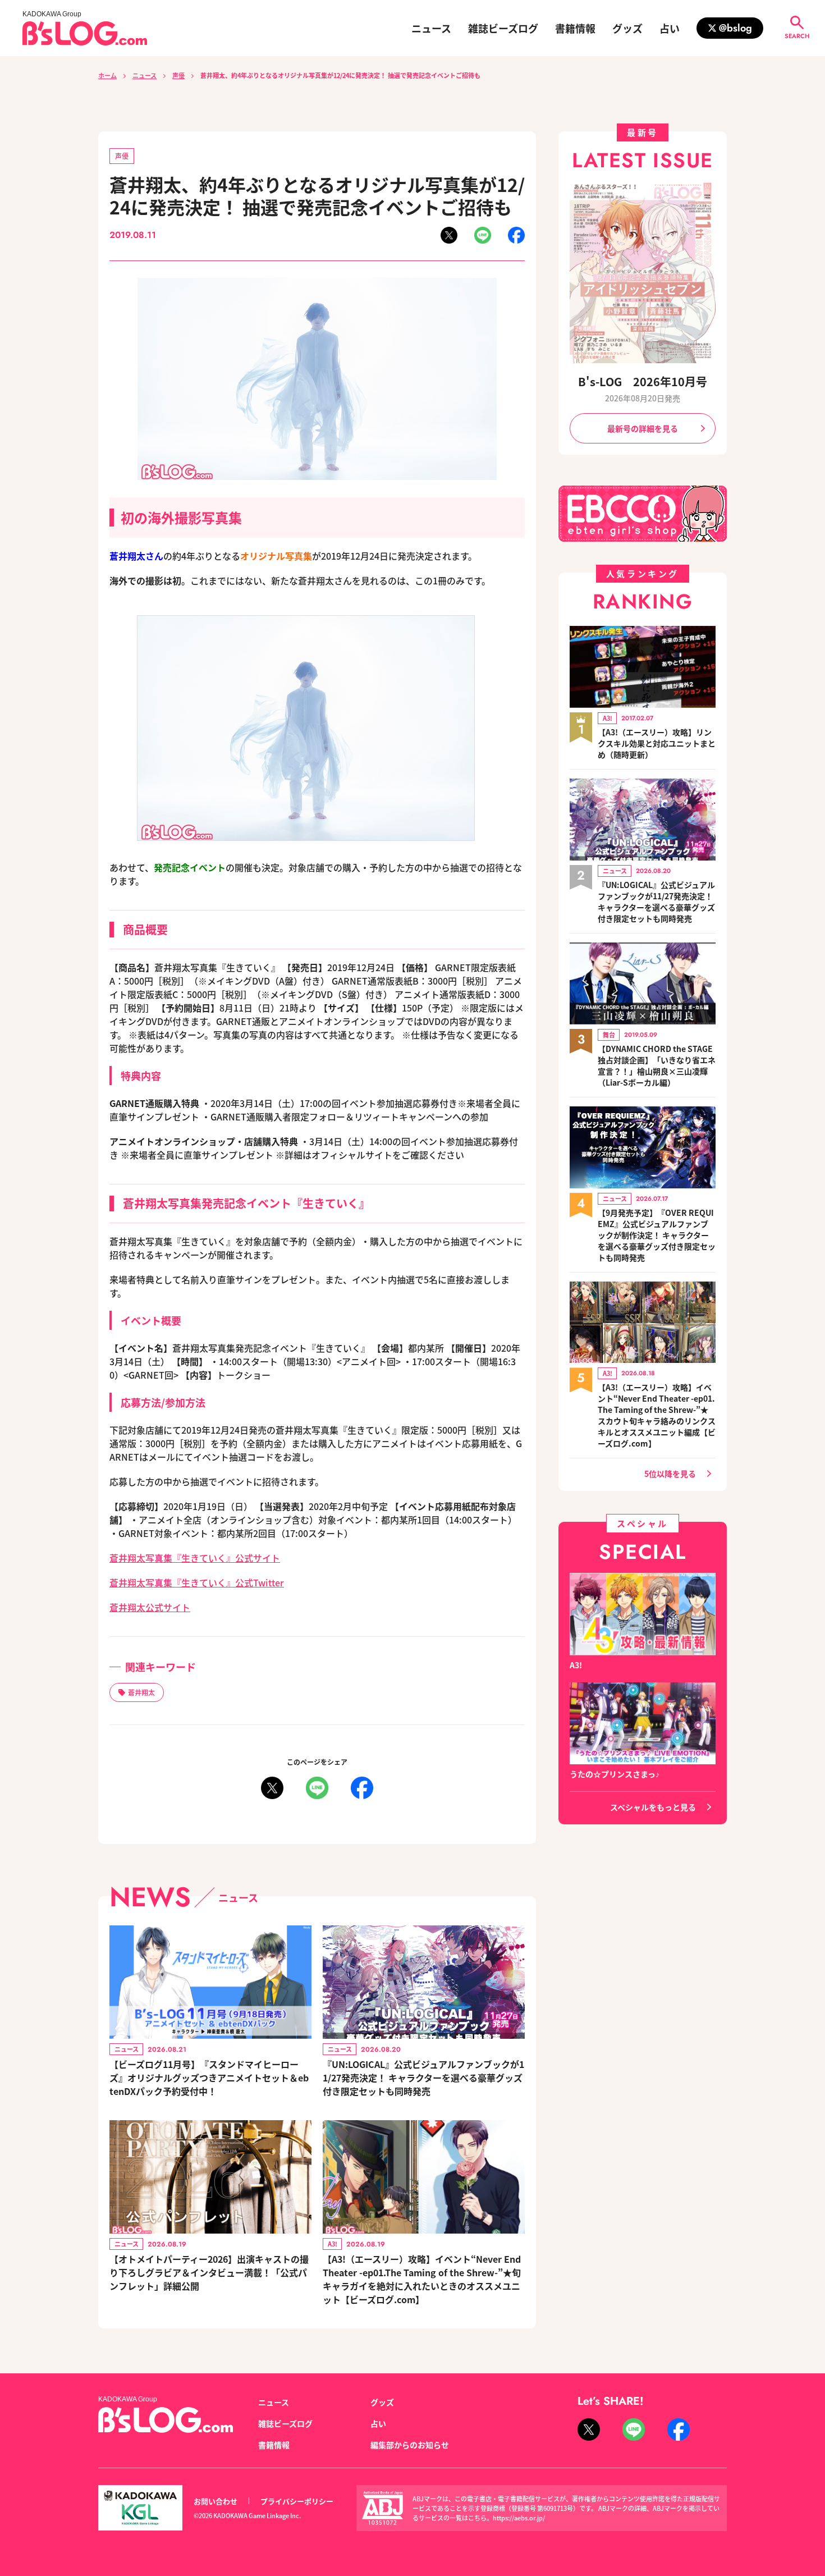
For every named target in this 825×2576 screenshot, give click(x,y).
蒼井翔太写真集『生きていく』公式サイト (195, 1558)
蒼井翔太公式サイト (150, 1607)
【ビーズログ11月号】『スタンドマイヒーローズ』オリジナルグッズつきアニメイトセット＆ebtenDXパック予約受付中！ (209, 2078)
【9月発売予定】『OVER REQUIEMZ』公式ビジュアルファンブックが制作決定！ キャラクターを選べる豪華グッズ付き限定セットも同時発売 (657, 1235)
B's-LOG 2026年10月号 (643, 381)
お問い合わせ (216, 2501)
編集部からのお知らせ (410, 2445)
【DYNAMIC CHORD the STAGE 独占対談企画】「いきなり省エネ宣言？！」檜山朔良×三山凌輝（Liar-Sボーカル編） (657, 1065)
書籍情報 (575, 28)
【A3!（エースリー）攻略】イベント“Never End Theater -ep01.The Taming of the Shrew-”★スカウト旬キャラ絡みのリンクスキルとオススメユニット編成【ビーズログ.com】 (657, 1415)
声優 (178, 75)
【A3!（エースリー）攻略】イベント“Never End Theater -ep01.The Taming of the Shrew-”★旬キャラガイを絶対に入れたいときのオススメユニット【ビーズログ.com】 (422, 2279)
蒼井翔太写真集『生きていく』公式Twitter (197, 1582)
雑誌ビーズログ (503, 28)
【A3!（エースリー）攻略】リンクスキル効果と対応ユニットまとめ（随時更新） (657, 743)
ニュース (431, 28)
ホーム (107, 75)
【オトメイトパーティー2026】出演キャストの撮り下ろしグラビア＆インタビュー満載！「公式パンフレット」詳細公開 (209, 2272)
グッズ (627, 28)
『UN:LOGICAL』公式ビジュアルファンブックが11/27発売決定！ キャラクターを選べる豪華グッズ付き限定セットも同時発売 (423, 2078)
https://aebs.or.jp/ (519, 2518)
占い (670, 28)
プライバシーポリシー (297, 2501)
